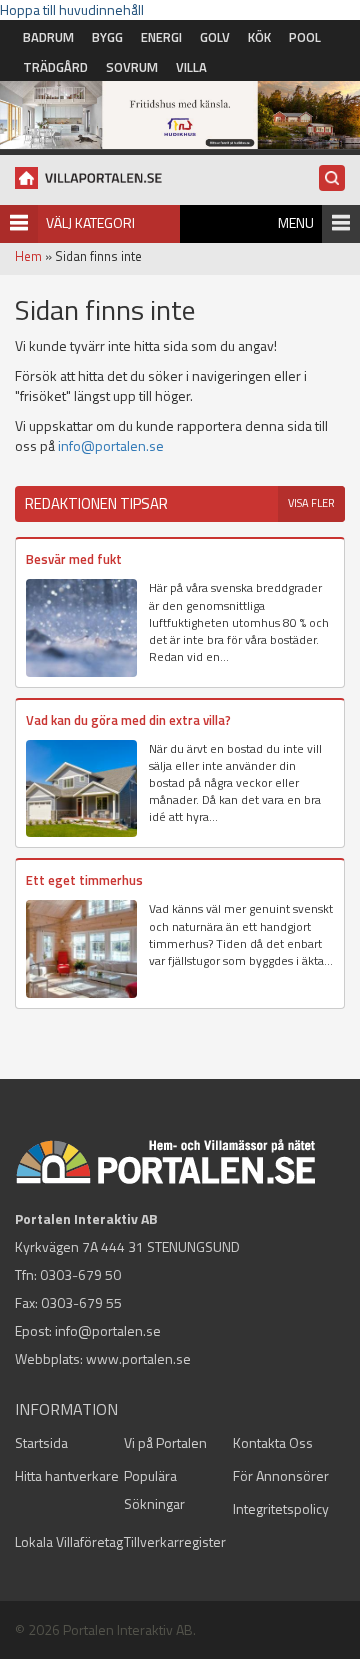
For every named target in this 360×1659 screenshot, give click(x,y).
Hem (28, 256)
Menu (296, 222)
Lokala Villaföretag (69, 1541)
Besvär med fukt (74, 559)
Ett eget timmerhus (84, 880)
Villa (191, 67)
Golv (215, 37)
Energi (161, 37)
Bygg (107, 37)
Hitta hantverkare (67, 1475)
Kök (259, 37)
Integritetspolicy (281, 1508)
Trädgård (55, 67)
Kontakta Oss (273, 1442)
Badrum (48, 37)
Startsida (41, 1442)
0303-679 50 (80, 1274)
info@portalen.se (111, 445)
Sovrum (132, 67)
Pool (305, 37)
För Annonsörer (281, 1475)
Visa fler (311, 503)
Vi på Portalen (165, 1442)
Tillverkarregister (175, 1541)
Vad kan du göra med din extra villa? (128, 720)
